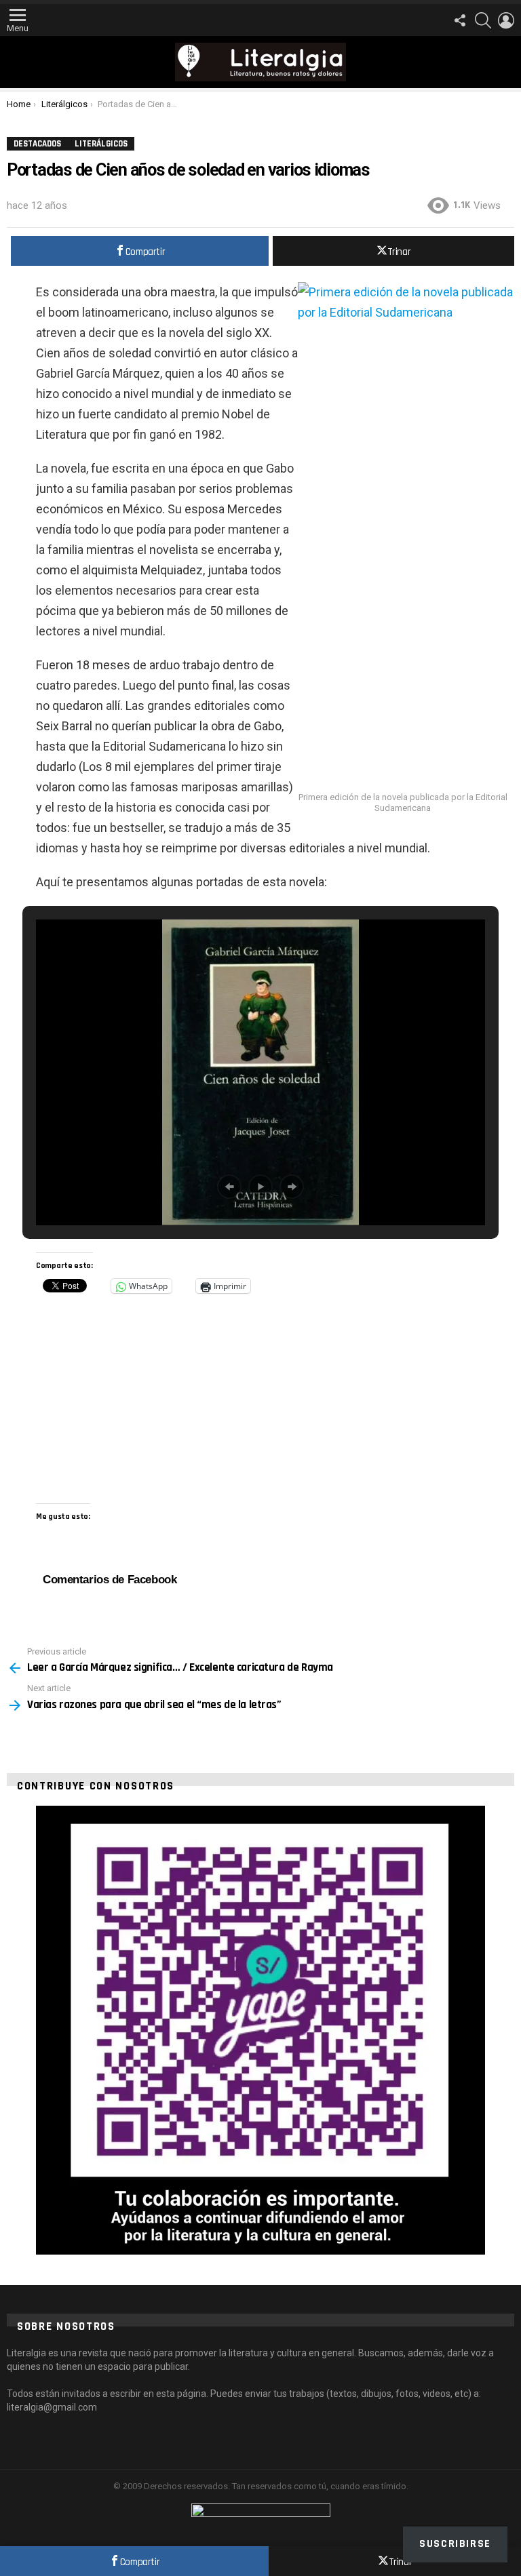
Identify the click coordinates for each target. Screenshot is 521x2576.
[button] (229, 1187)
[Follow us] (460, 20)
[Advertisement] (406, 692)
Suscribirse (455, 2544)
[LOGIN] (506, 20)
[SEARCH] (483, 20)
